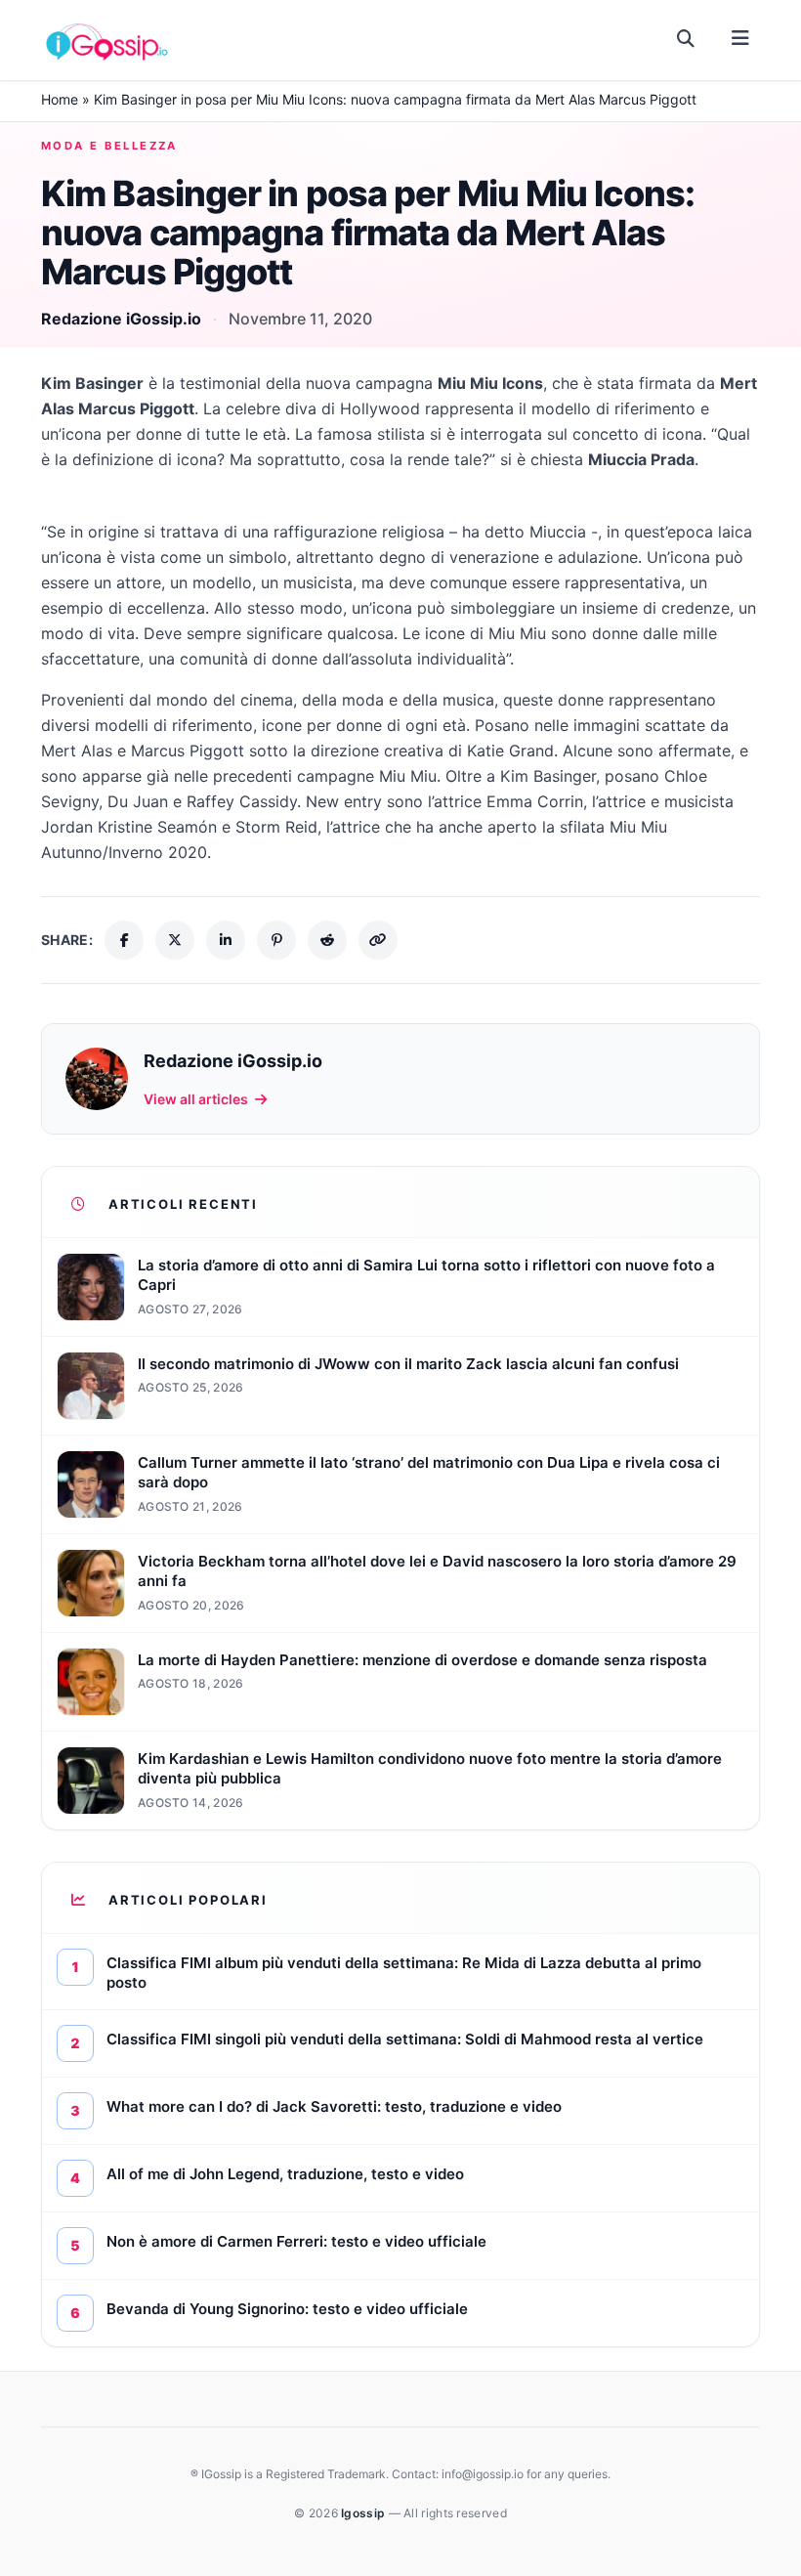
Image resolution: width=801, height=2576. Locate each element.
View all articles (196, 1099)
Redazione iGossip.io (121, 319)
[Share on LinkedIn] (226, 940)
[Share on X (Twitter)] (175, 940)
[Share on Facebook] (124, 940)
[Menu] (740, 39)
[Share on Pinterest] (276, 940)
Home (60, 99)
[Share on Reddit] (327, 940)
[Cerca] (686, 39)
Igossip (364, 2513)
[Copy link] (378, 940)
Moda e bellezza (109, 146)
